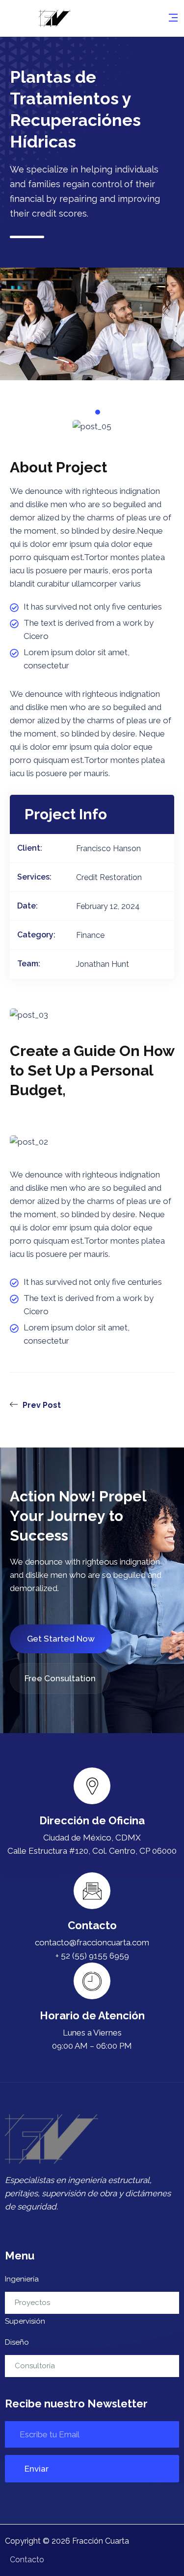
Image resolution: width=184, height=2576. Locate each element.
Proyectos (32, 2303)
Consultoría (35, 2366)
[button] (76, 412)
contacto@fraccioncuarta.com (92, 1942)
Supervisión (25, 2321)
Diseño (17, 2342)
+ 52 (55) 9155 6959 (92, 1956)
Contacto (27, 2560)
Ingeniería (22, 2279)
